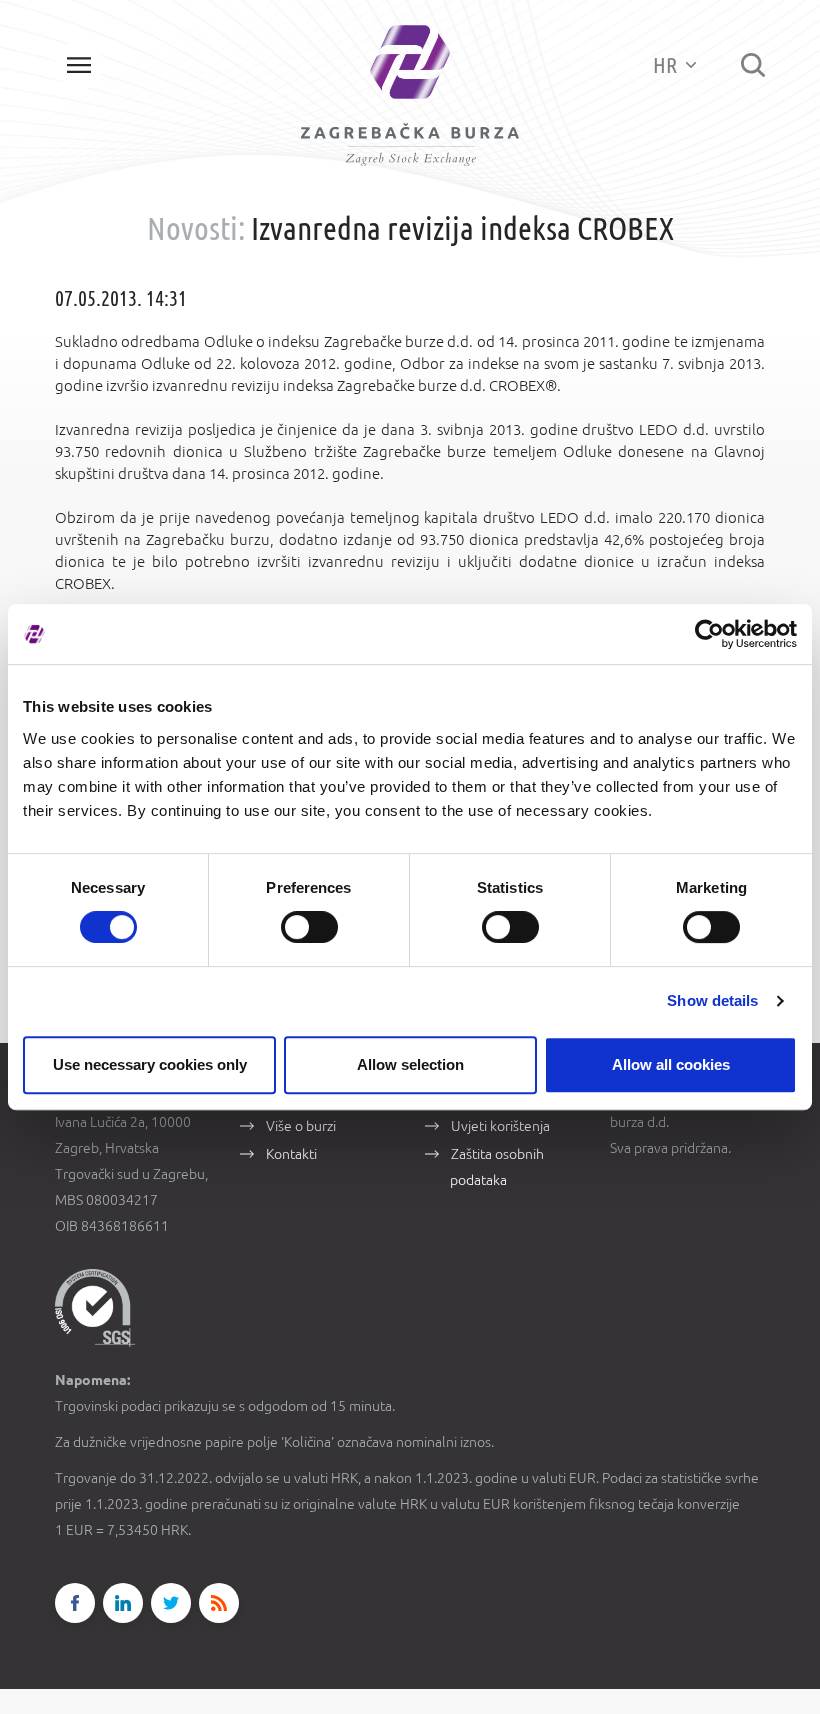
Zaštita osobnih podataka (497, 1167)
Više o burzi (301, 1126)
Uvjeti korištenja (500, 1126)
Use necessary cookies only (150, 1064)
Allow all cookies (671, 1064)
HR (667, 64)
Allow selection (410, 1064)
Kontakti (291, 1154)
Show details (712, 1000)
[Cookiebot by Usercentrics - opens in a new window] (709, 634)
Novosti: (196, 228)
